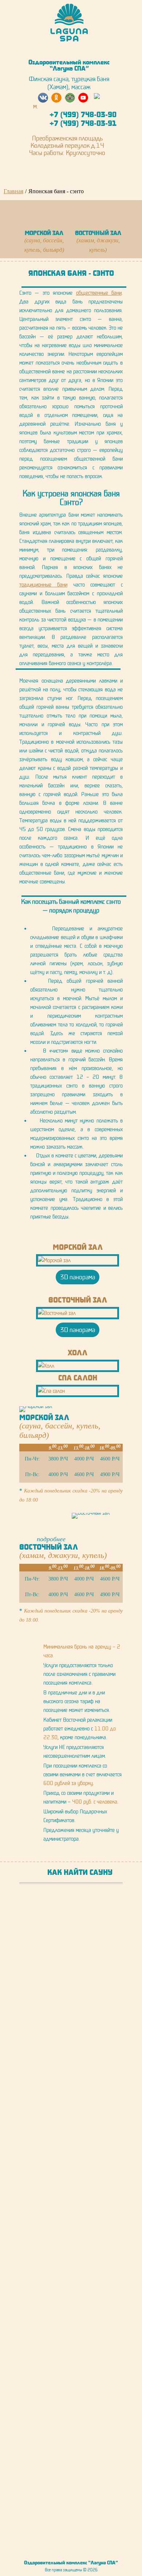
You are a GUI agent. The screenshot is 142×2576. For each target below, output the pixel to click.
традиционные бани (43, 585)
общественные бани (99, 293)
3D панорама (78, 1277)
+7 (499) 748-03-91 (83, 123)
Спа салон (78, 1378)
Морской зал (78, 1247)
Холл (78, 1352)
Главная (13, 191)
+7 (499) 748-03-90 (83, 114)
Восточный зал (78, 1300)
